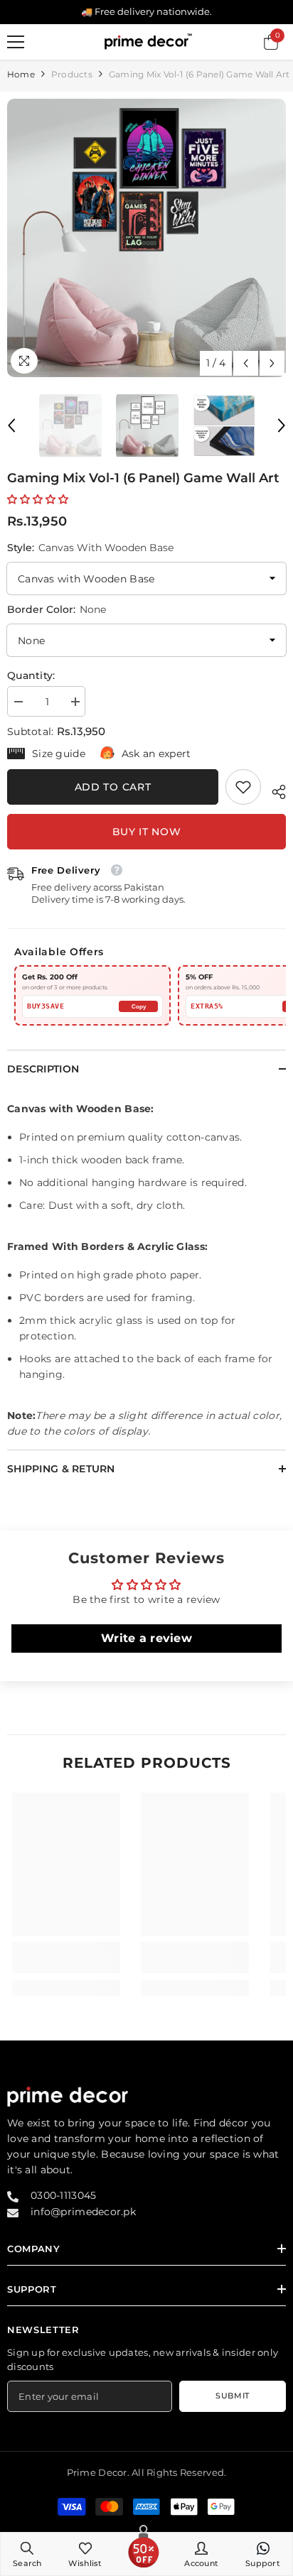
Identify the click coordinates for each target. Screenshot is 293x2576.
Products (72, 74)
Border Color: (57, 609)
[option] (146, 238)
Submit (232, 2396)
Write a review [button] (146, 1638)
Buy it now (147, 832)
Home (21, 74)
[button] (246, 363)
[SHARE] (273, 790)
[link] (243, 787)
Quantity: (31, 675)
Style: (90, 548)
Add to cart (113, 787)
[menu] (16, 42)
